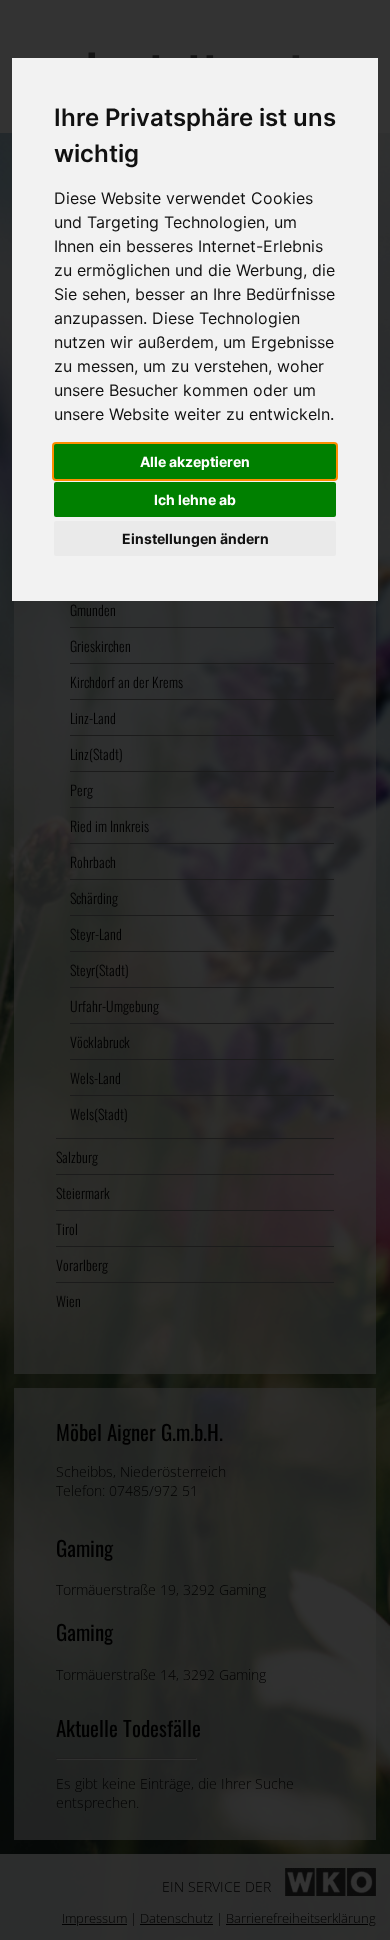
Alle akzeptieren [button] (195, 461)
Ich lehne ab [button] (195, 499)
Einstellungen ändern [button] (195, 538)
